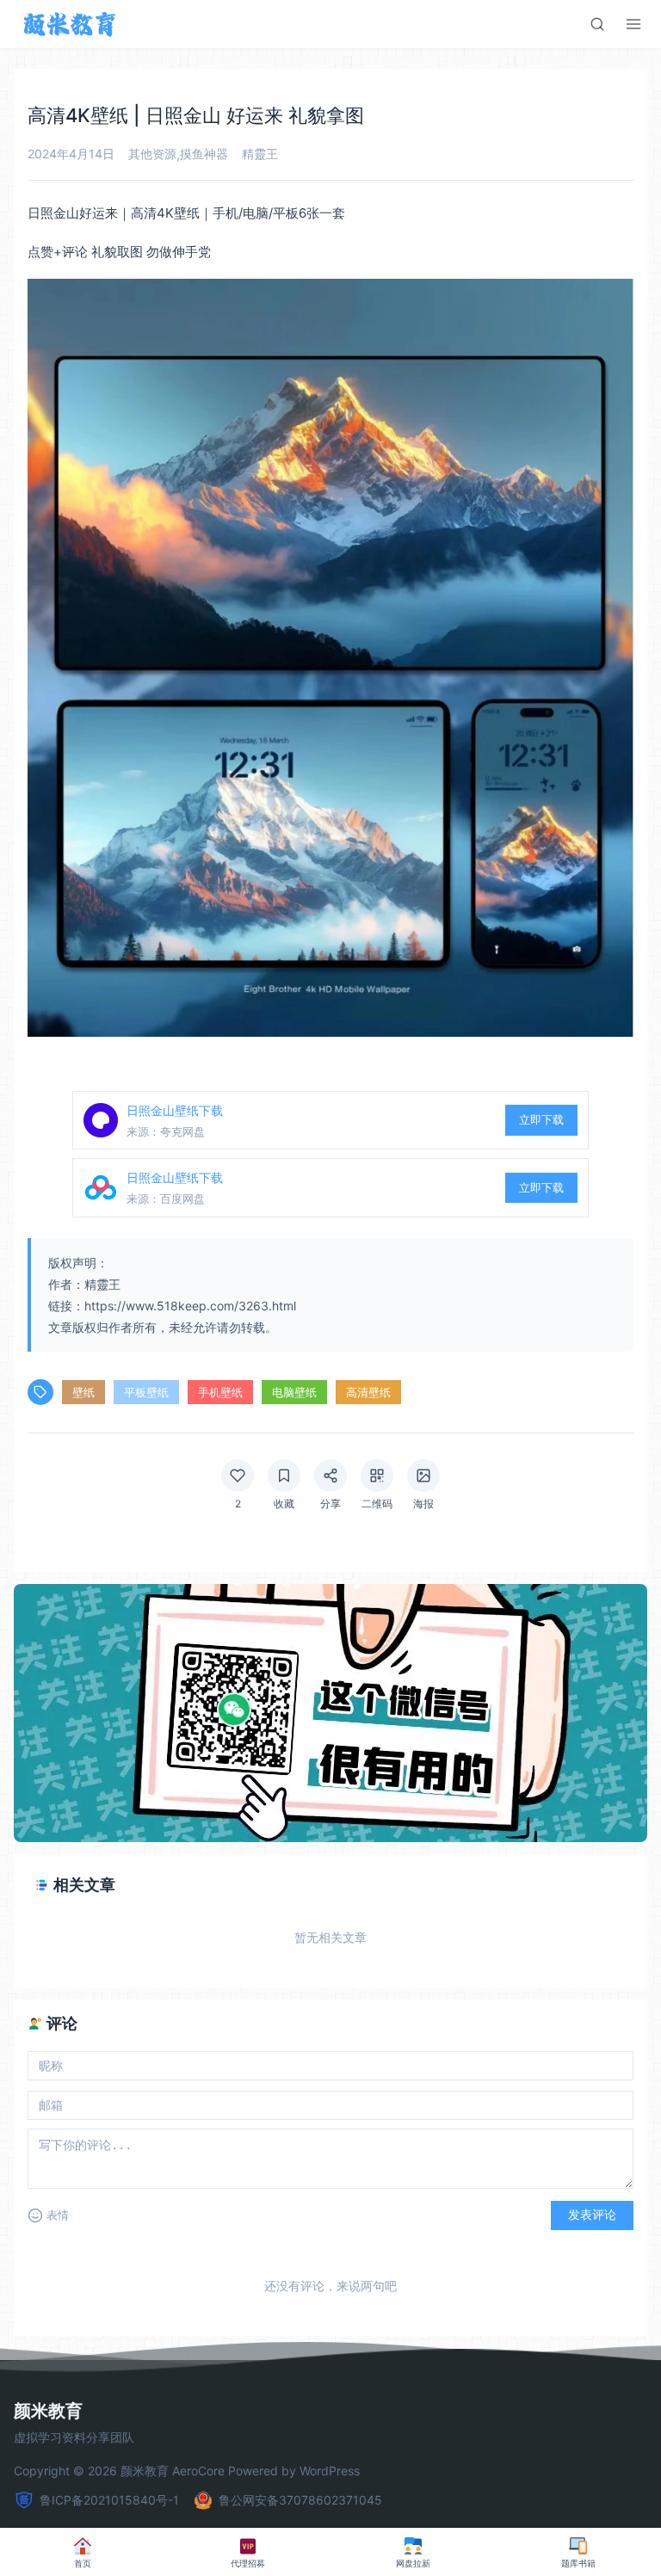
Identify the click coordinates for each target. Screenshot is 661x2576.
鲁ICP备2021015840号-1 (109, 2500)
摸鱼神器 (204, 154)
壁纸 (83, 1392)
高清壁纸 (368, 1392)
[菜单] (633, 24)
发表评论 (592, 2215)
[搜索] (597, 24)
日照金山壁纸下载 (175, 1110)
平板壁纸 (146, 1392)
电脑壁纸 (294, 1392)
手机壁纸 (220, 1392)
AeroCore (198, 2471)
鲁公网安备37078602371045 (300, 2500)
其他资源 (152, 154)
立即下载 (541, 1119)
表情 (58, 2215)
